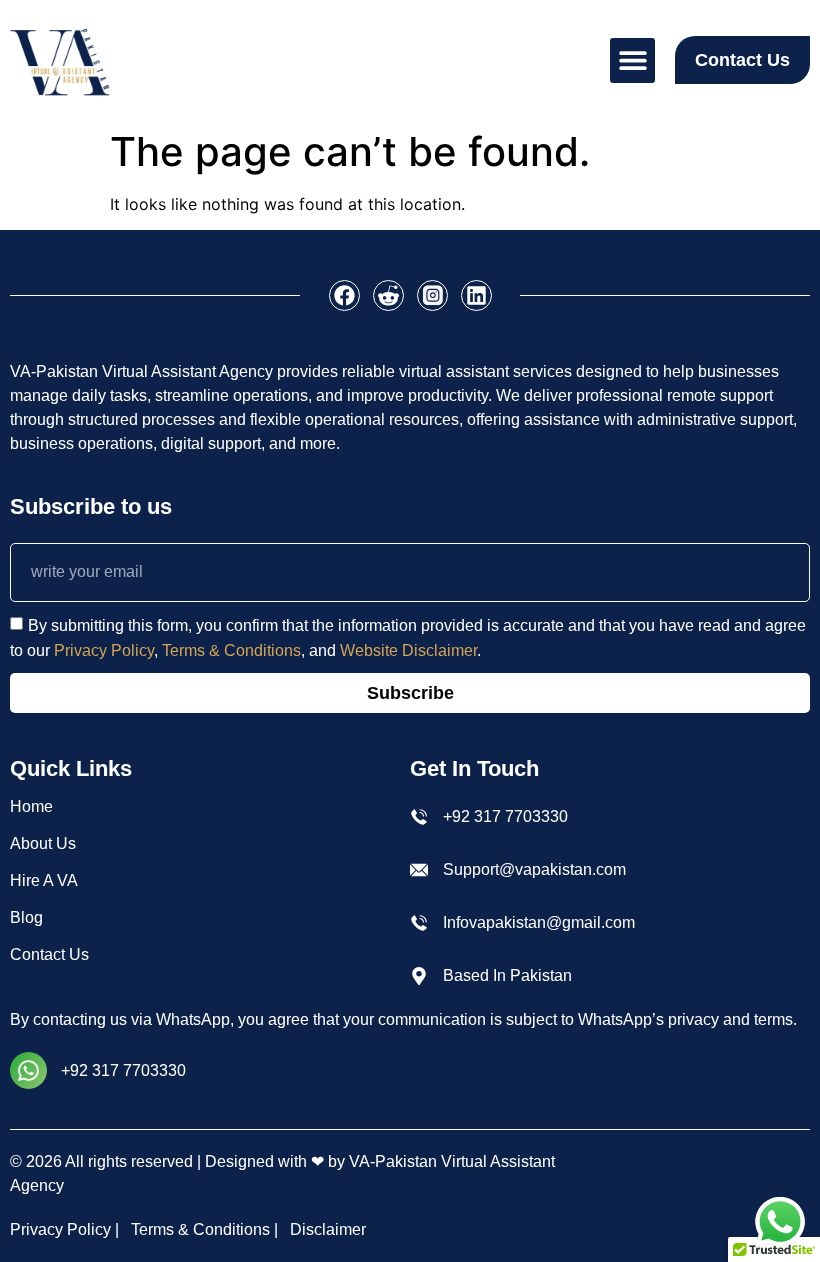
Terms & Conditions (231, 650)
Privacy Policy (104, 650)
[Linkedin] (476, 295)
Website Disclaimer (408, 650)
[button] (632, 60)
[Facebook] (344, 295)
